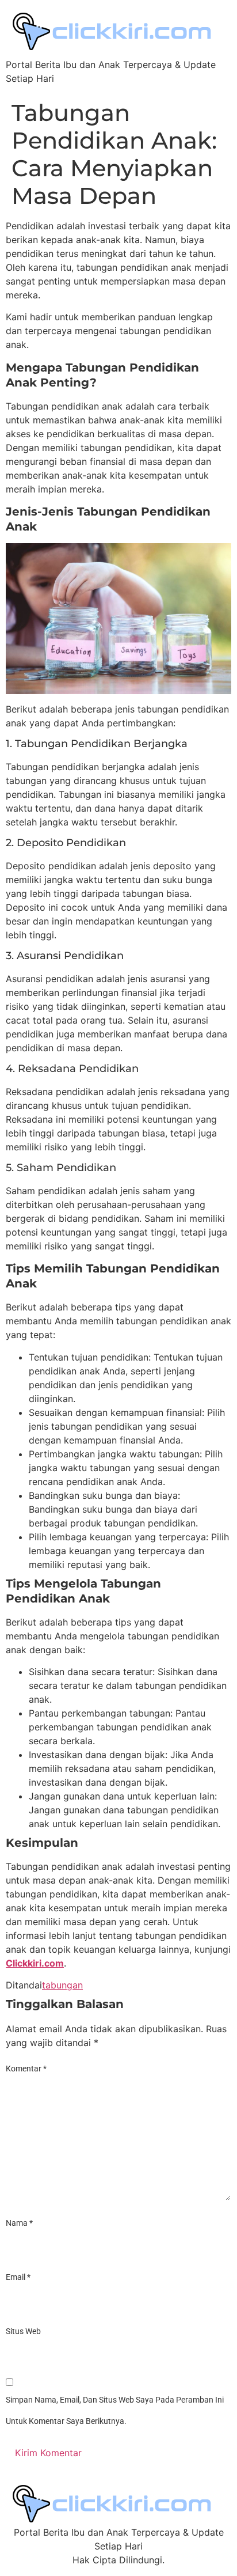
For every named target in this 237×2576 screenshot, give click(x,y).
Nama (19, 2223)
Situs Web (23, 2331)
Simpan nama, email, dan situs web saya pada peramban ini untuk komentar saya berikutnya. (115, 2411)
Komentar (26, 2069)
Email (18, 2277)
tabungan (62, 1985)
